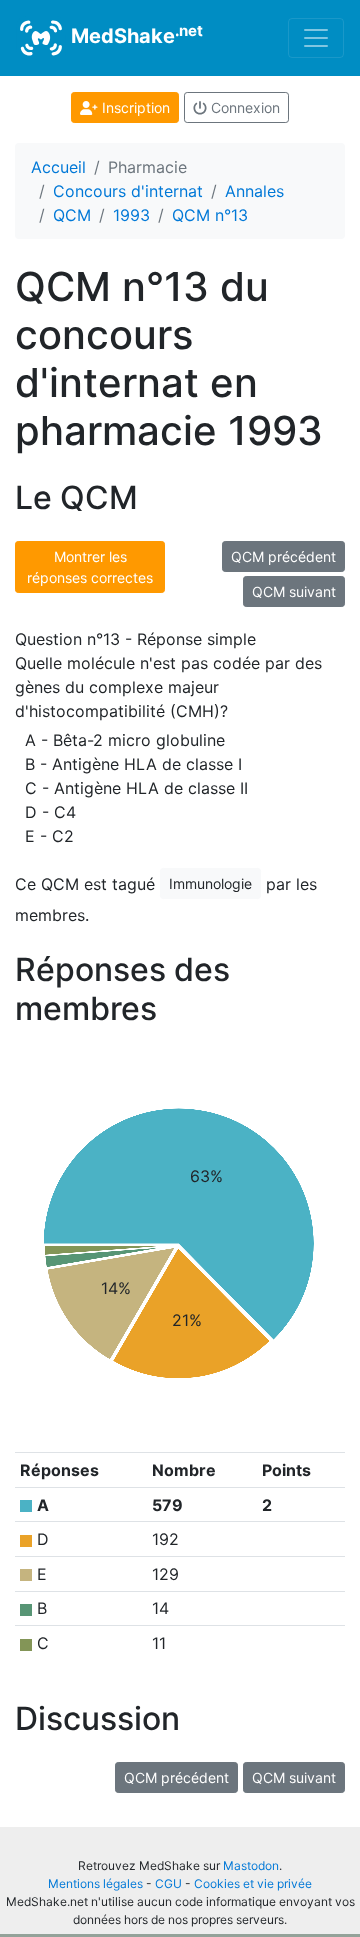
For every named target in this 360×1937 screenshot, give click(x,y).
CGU (168, 1883)
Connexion (243, 107)
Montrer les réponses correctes (90, 567)
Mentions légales (95, 1883)
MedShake (134, 35)
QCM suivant (294, 591)
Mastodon (251, 1865)
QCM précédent (283, 556)
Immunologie (210, 883)
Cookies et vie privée (253, 1883)
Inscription (134, 107)
